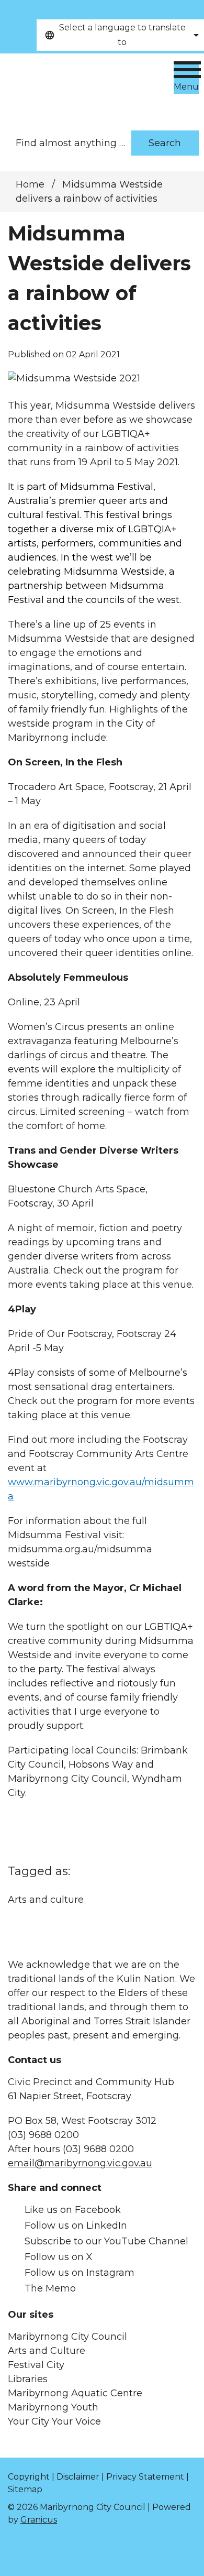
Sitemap (25, 2489)
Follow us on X (59, 2257)
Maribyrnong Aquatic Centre (75, 2393)
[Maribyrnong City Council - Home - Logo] (81, 87)
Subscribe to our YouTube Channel (106, 2241)
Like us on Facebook (73, 2210)
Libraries (28, 2379)
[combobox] (120, 35)
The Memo (50, 2288)
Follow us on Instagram (80, 2273)
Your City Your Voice (54, 2421)
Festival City (36, 2365)
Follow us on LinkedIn (76, 2226)
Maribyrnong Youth (53, 2407)
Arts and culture (46, 1900)
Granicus (39, 2520)
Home (30, 184)
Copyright (29, 2477)
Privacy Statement (145, 2477)
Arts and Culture (47, 2351)
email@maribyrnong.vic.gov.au (80, 2163)
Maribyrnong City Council (67, 2337)
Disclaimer (78, 2477)
